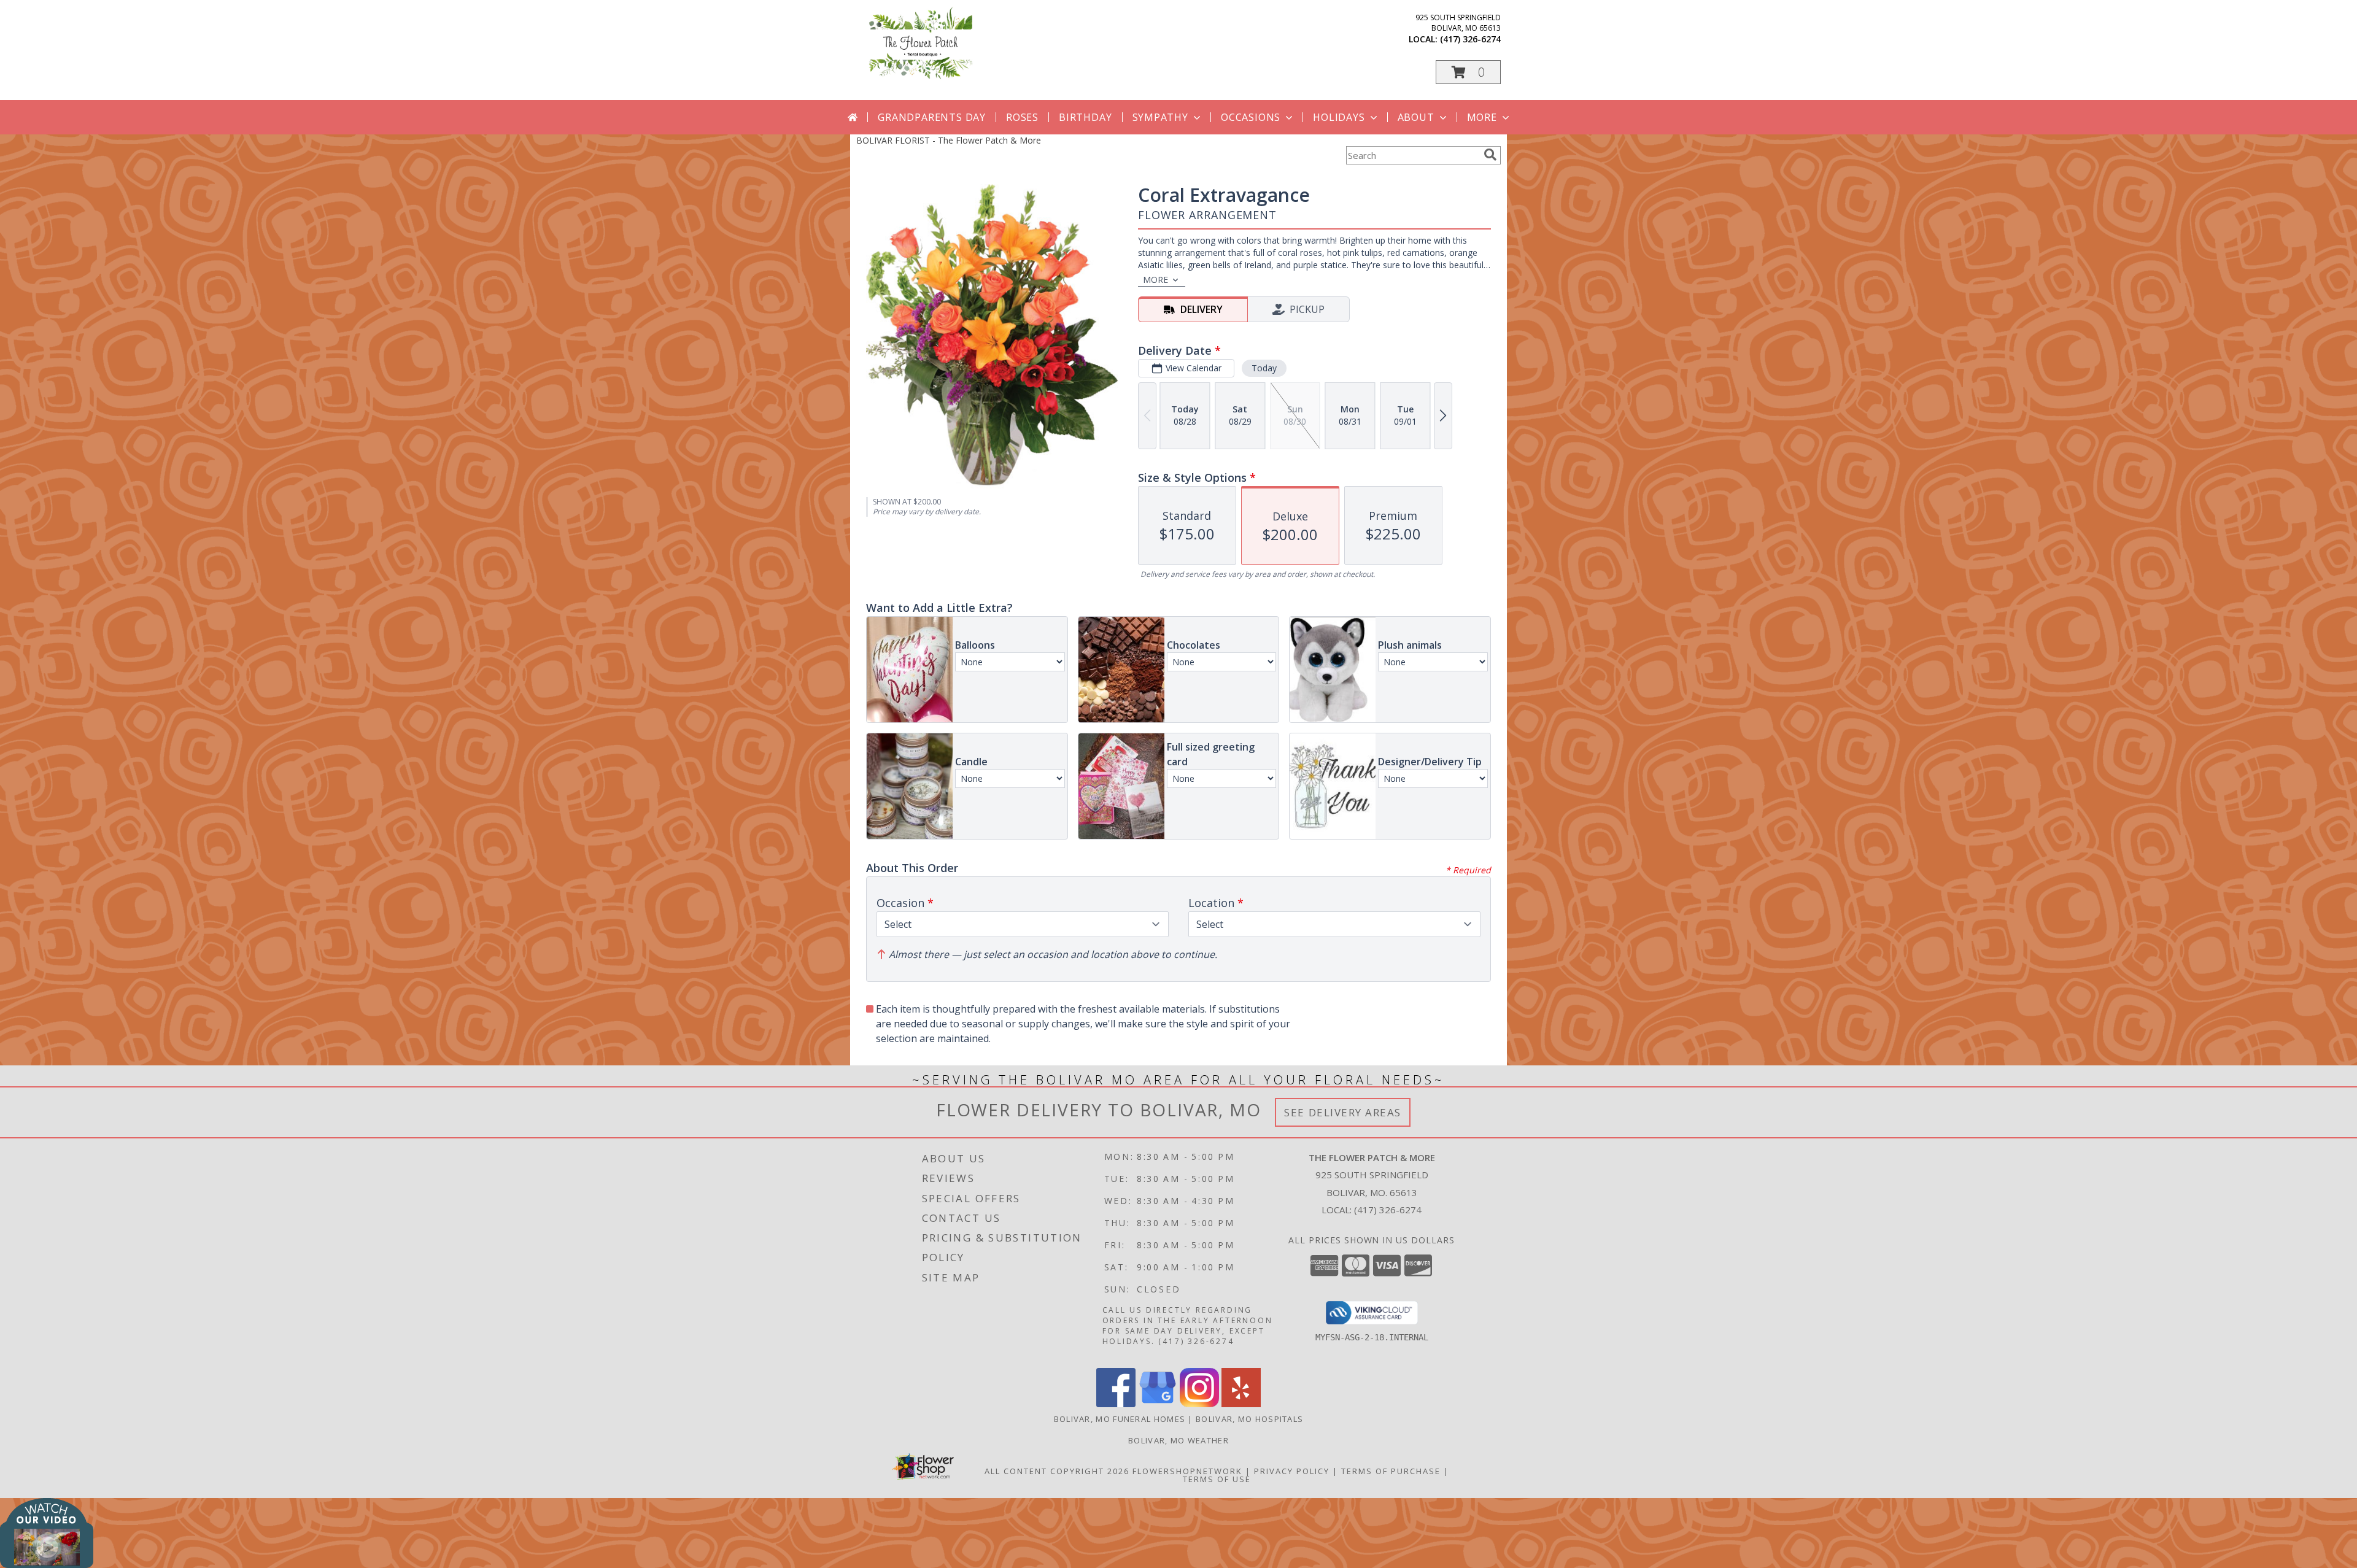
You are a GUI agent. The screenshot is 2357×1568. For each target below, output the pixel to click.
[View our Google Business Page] (1158, 1404)
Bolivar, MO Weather (1178, 1440)
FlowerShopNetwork (1187, 1471)
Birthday (1085, 117)
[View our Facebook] (1116, 1404)
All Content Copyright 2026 (1057, 1471)
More (1482, 117)
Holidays (1339, 117)
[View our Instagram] (1199, 1404)
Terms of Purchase (1391, 1471)
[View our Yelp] (1241, 1404)
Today (1264, 368)
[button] (1468, 72)
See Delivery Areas (1343, 1112)
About (1416, 117)
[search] (1490, 155)
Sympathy (1160, 117)
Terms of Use (1217, 1479)
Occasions (1251, 117)
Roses (1022, 117)
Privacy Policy (1292, 1471)
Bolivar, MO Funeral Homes (1120, 1419)
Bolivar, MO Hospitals (1249, 1419)
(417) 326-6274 (1470, 39)
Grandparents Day (932, 117)
